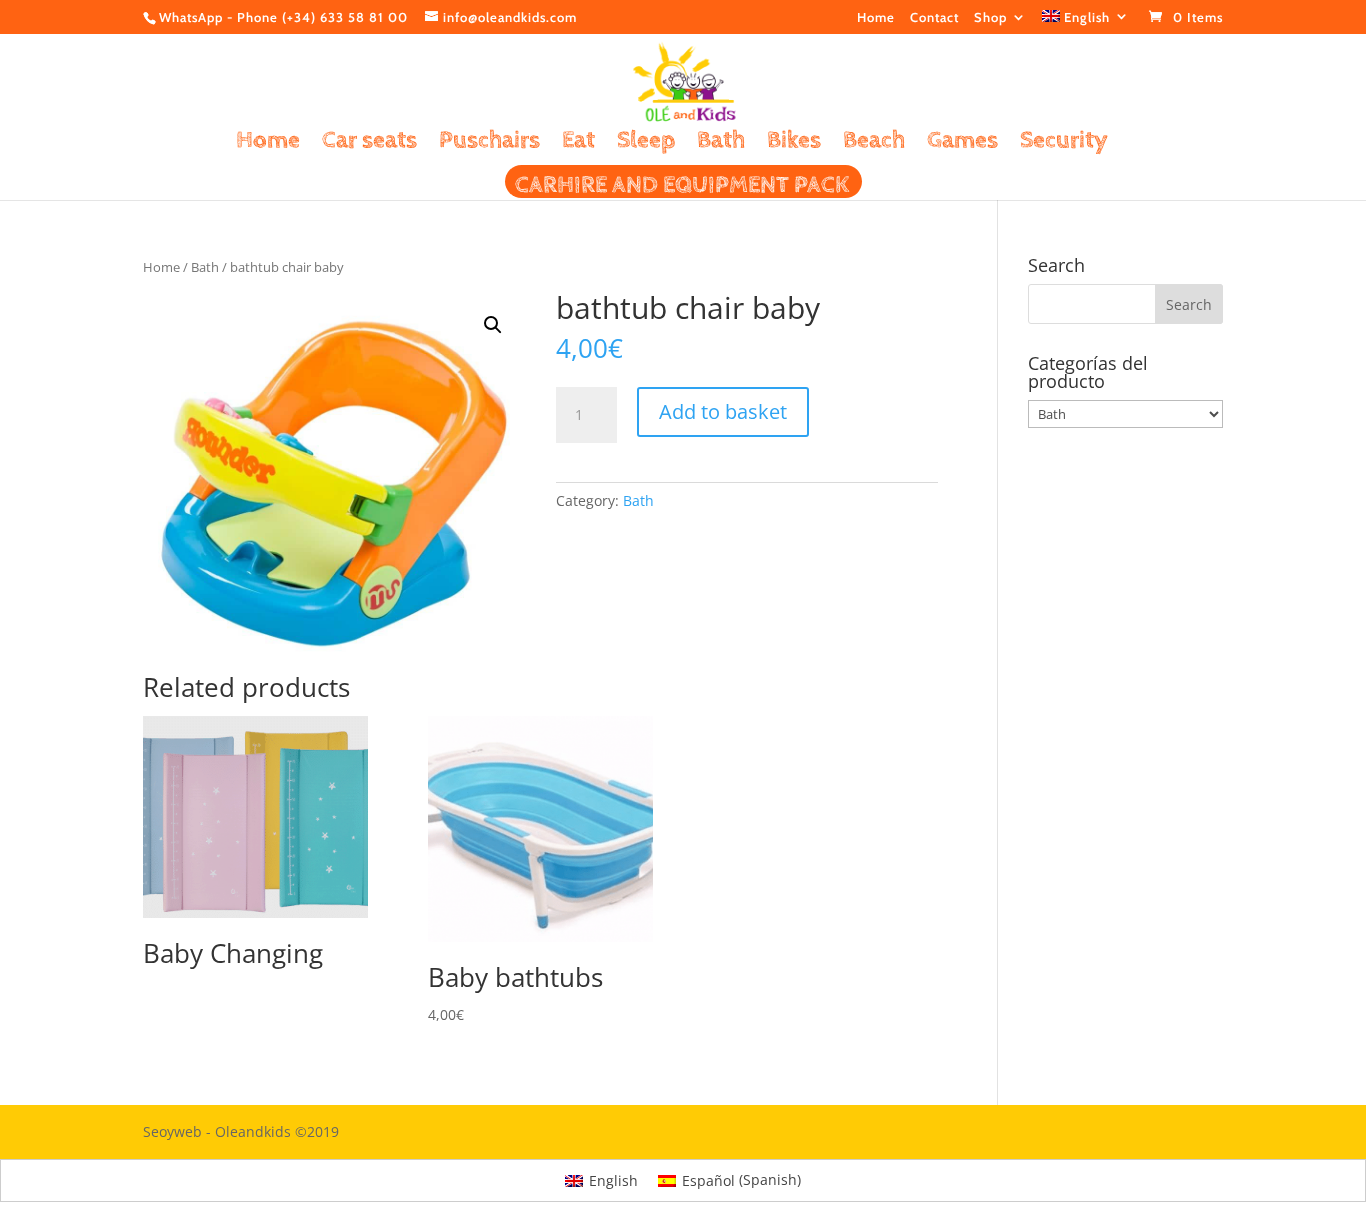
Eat (578, 143)
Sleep (646, 143)
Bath (721, 143)
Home (876, 18)
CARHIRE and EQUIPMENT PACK (682, 188)
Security (1064, 143)
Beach (874, 143)
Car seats (369, 143)
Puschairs (489, 143)
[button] (493, 325)
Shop (990, 18)
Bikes (794, 143)
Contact (934, 18)
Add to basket (723, 411)
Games (962, 143)
